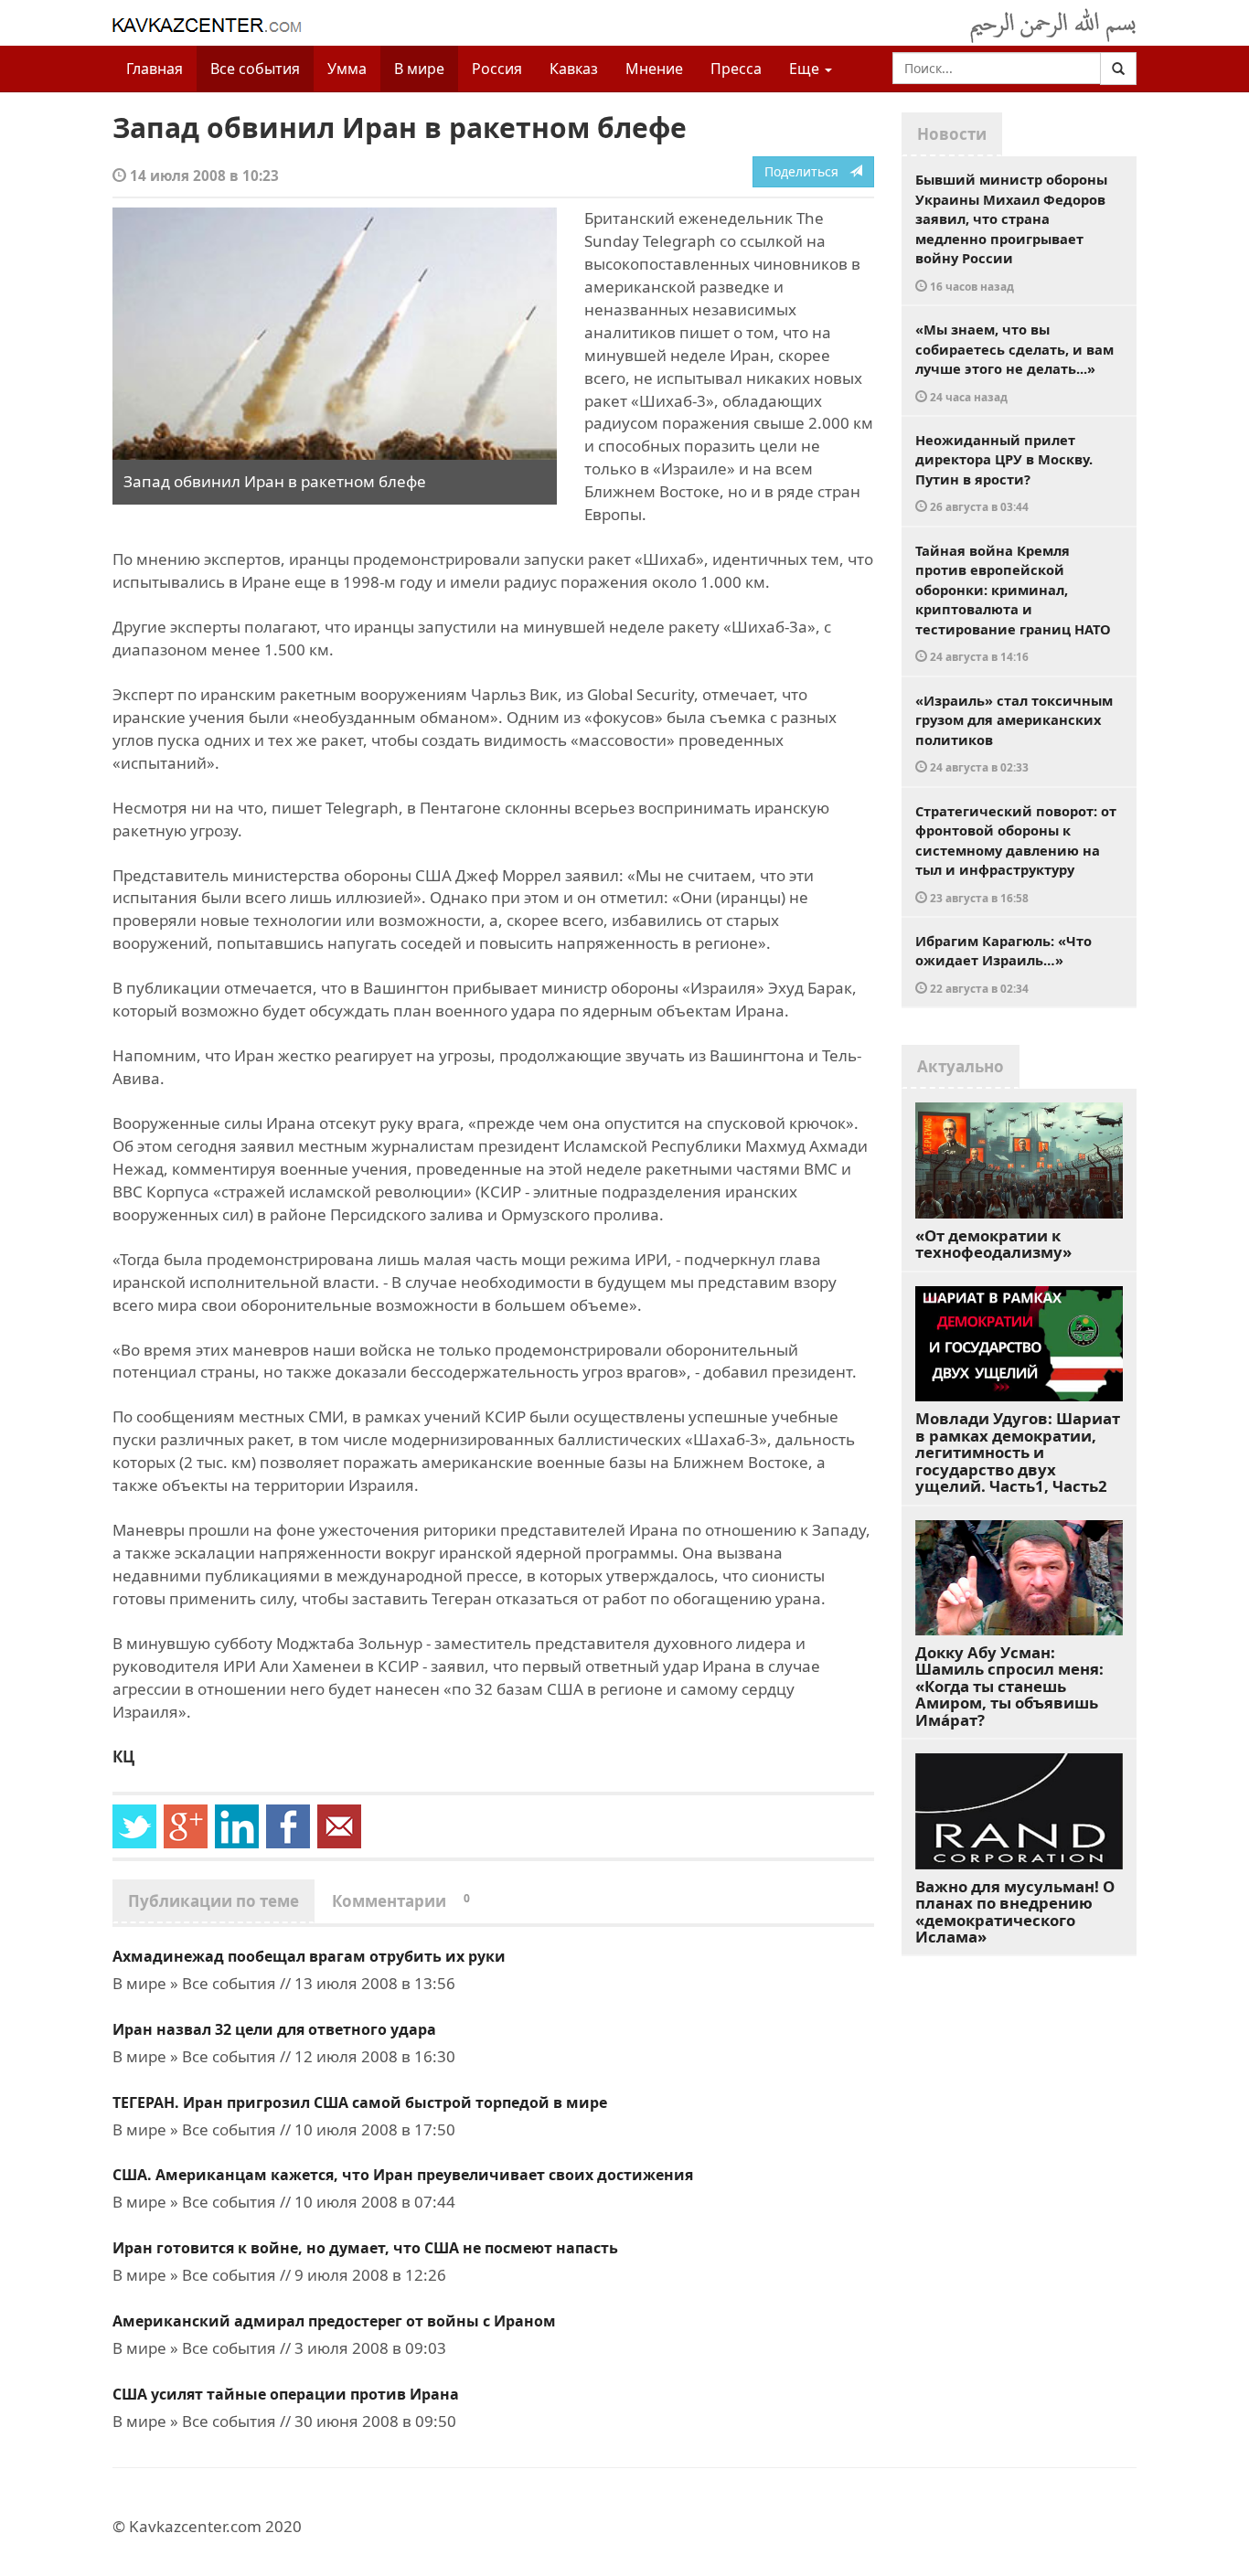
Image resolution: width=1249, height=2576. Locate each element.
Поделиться (807, 171)
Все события (255, 69)
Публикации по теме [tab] (214, 1901)
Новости (952, 134)
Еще (806, 69)
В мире (419, 69)
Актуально (961, 1066)
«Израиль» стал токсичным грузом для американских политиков (1014, 733)
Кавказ (574, 69)
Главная (155, 69)
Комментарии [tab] (401, 1901)
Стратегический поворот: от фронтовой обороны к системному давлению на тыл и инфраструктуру (1016, 853)
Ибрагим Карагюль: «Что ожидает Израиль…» (1003, 963)
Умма (347, 69)
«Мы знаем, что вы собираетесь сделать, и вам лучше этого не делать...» (1014, 362)
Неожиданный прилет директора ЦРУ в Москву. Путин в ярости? (1004, 473)
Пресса (736, 69)
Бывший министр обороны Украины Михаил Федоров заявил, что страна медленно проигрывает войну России (1011, 232)
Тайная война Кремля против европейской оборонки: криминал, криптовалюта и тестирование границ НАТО (1013, 603)
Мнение (654, 69)
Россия (497, 69)
